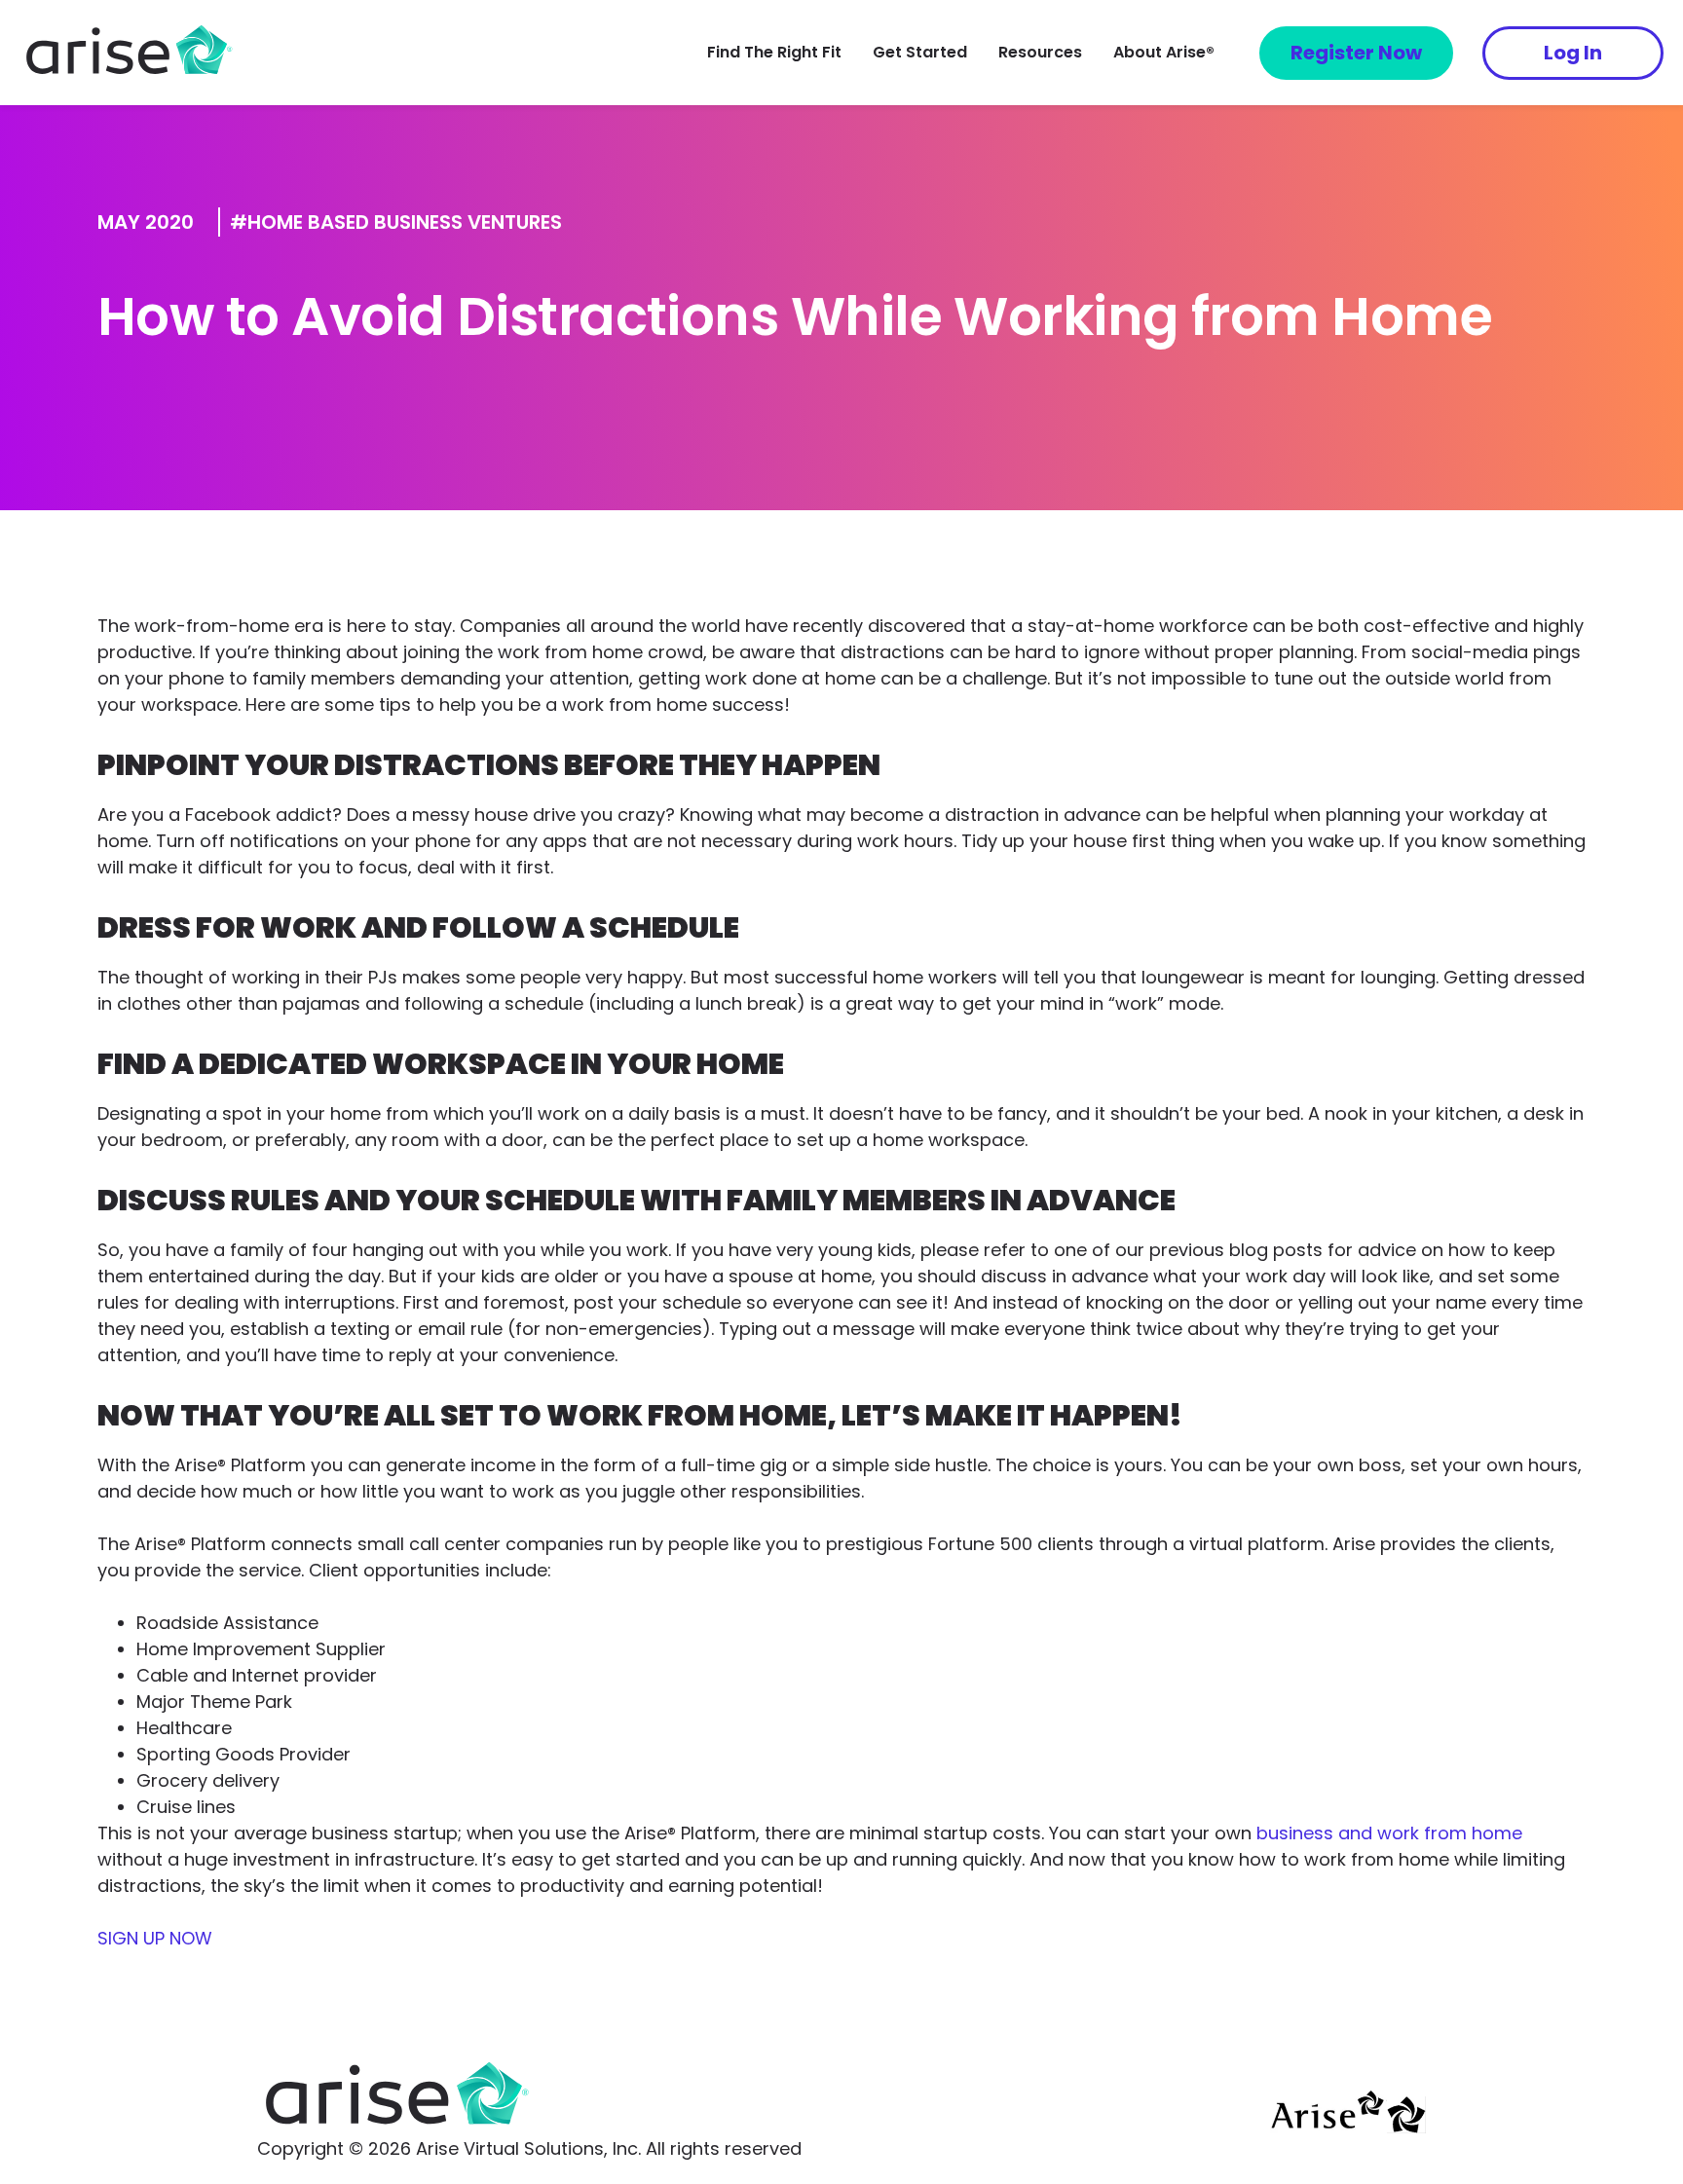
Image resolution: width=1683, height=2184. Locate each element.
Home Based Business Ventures (405, 222)
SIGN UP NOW (155, 1938)
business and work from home (1389, 1833)
